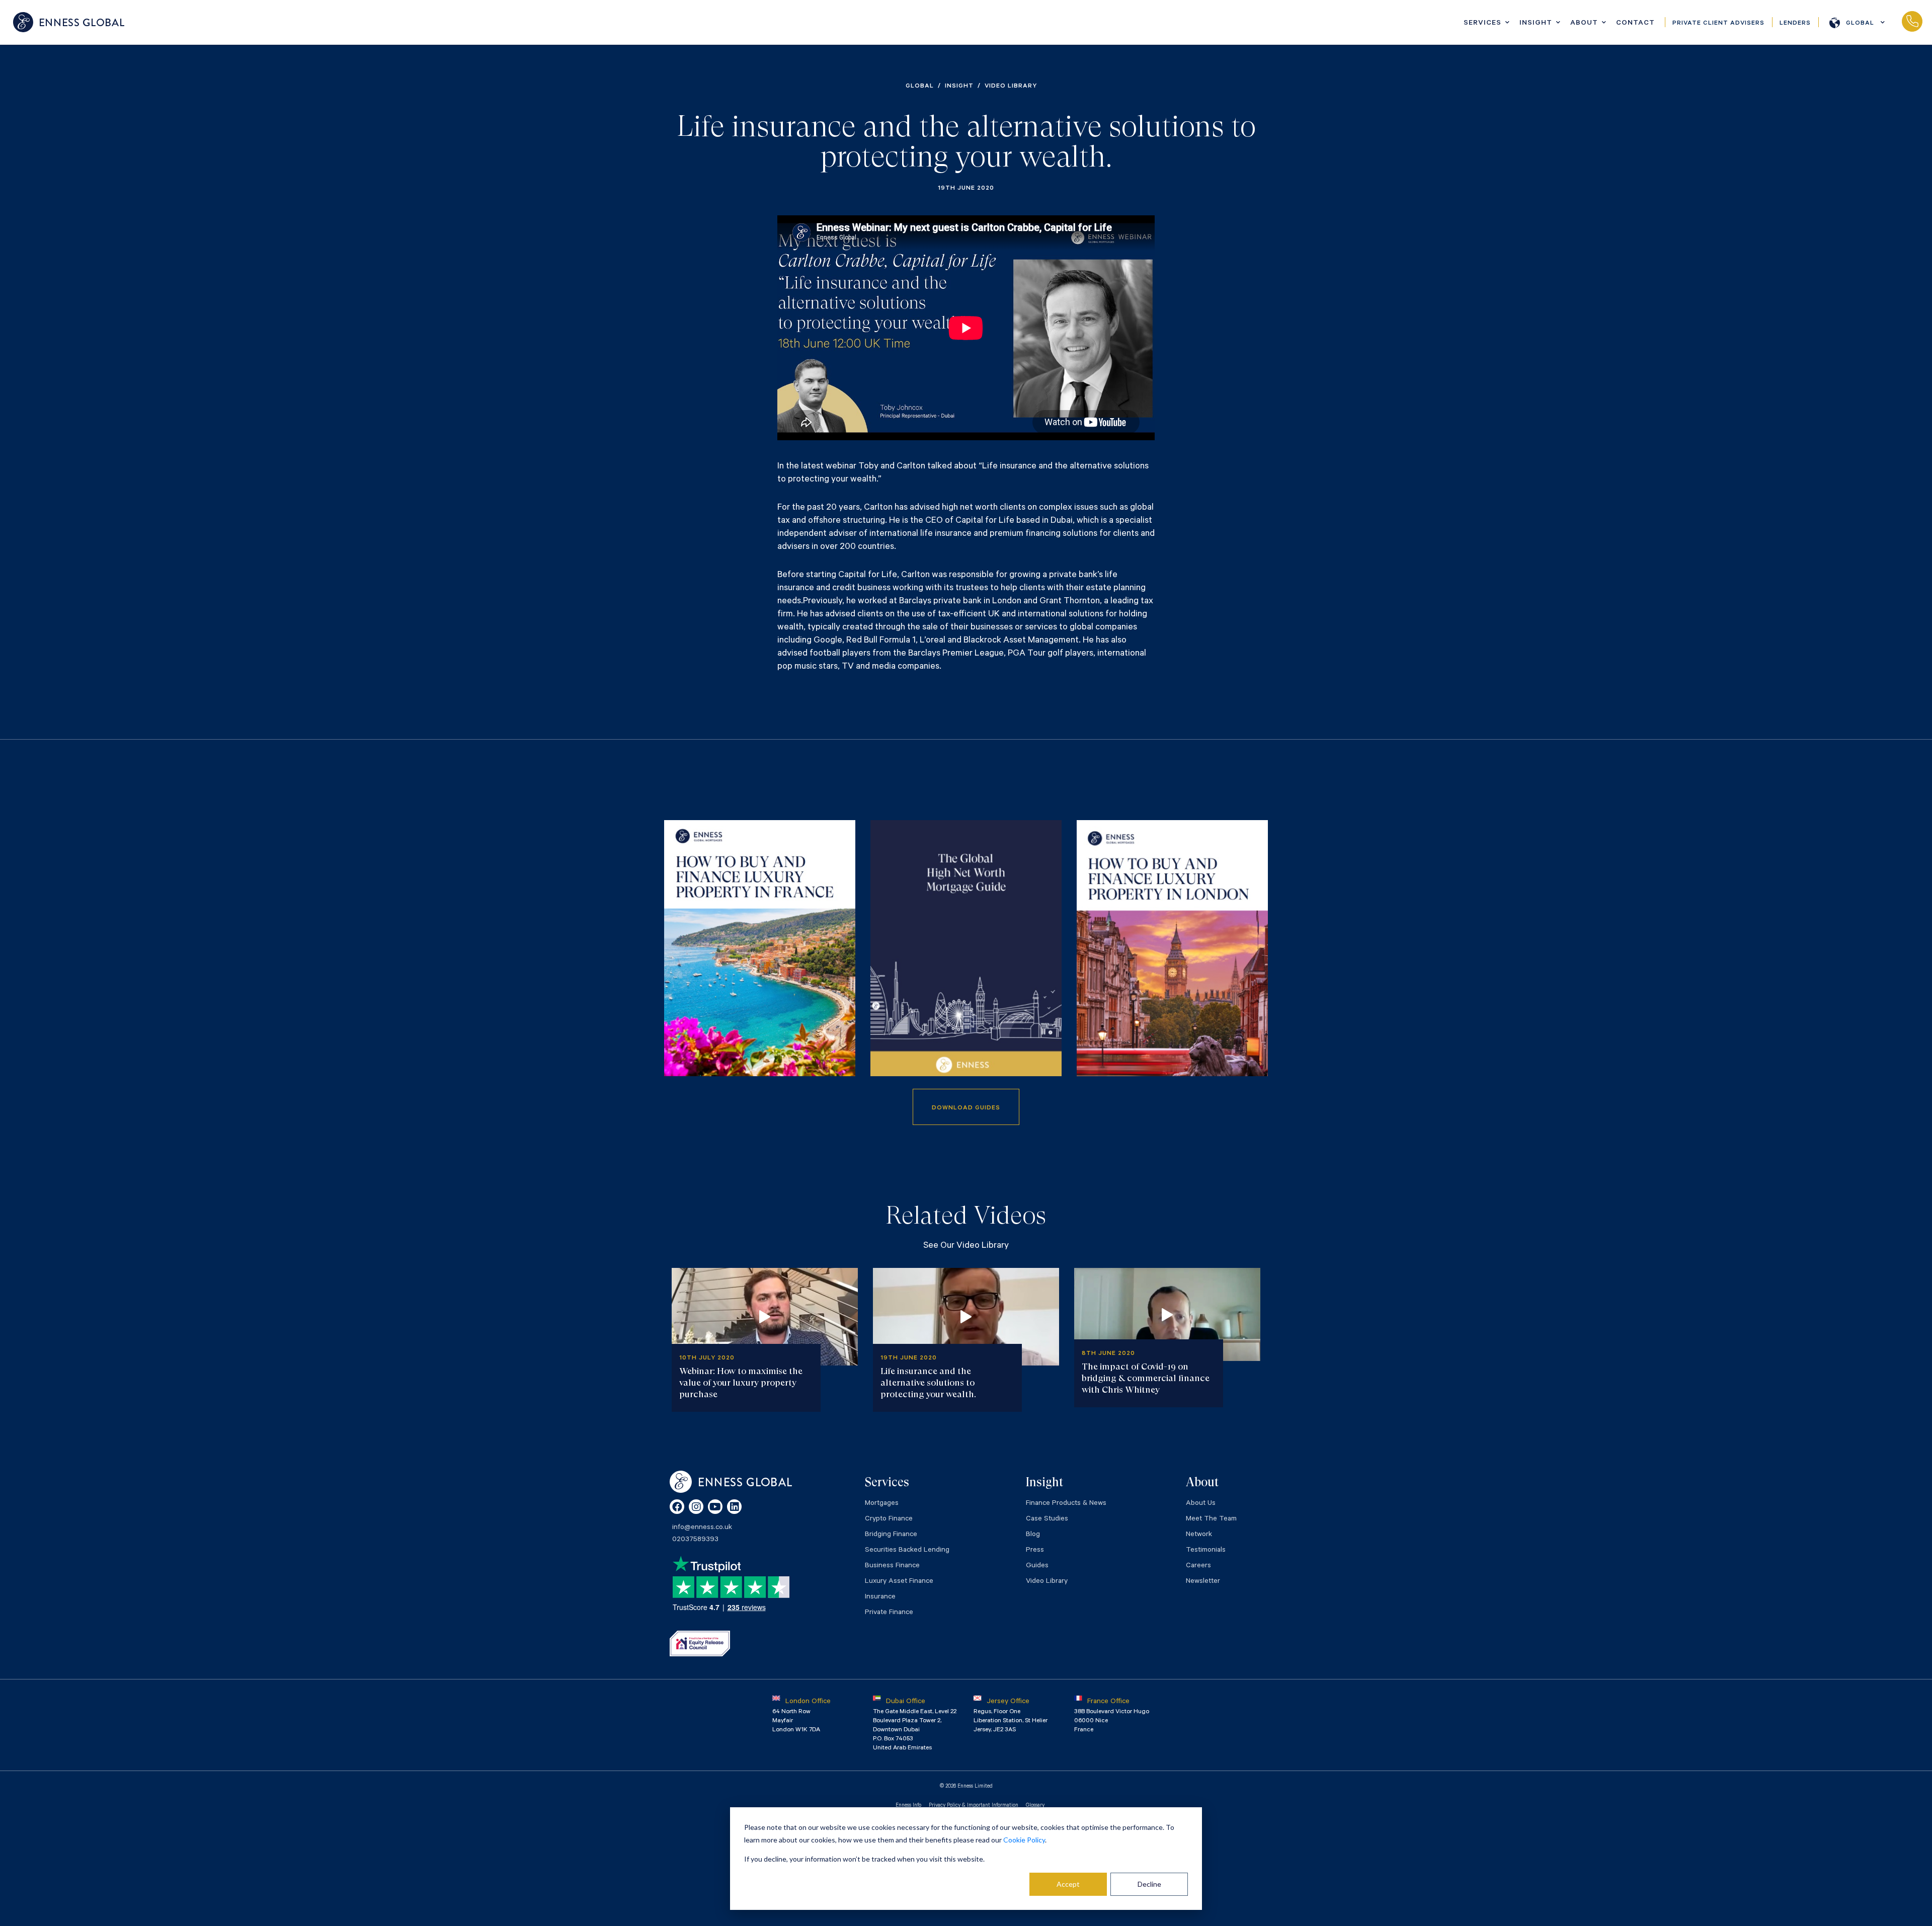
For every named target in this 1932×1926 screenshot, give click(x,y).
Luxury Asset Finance (899, 1582)
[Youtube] (715, 1507)
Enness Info (908, 1806)
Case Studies (1047, 1519)
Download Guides (966, 1108)
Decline (1149, 1884)
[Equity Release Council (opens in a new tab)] (700, 1643)
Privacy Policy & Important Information (974, 1806)
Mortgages (882, 1504)
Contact (1635, 24)
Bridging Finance (891, 1535)
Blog (1033, 1535)
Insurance (880, 1597)
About (1584, 24)
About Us (1201, 1504)
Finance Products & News (1066, 1504)
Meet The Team (1211, 1519)
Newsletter (1203, 1582)
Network (1199, 1535)
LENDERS (1795, 24)
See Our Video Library (966, 1246)
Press (1035, 1551)
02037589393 (1912, 22)
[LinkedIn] (734, 1507)
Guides (1037, 1566)
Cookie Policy (1024, 1840)
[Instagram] (696, 1507)
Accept (1068, 1884)
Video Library (1047, 1582)
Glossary (1035, 1806)
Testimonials (1206, 1551)
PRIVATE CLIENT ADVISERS (1718, 24)
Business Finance (892, 1566)
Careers (1198, 1566)
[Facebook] (677, 1507)
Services (1482, 24)
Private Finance (889, 1613)
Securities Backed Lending (907, 1551)
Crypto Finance (889, 1519)
